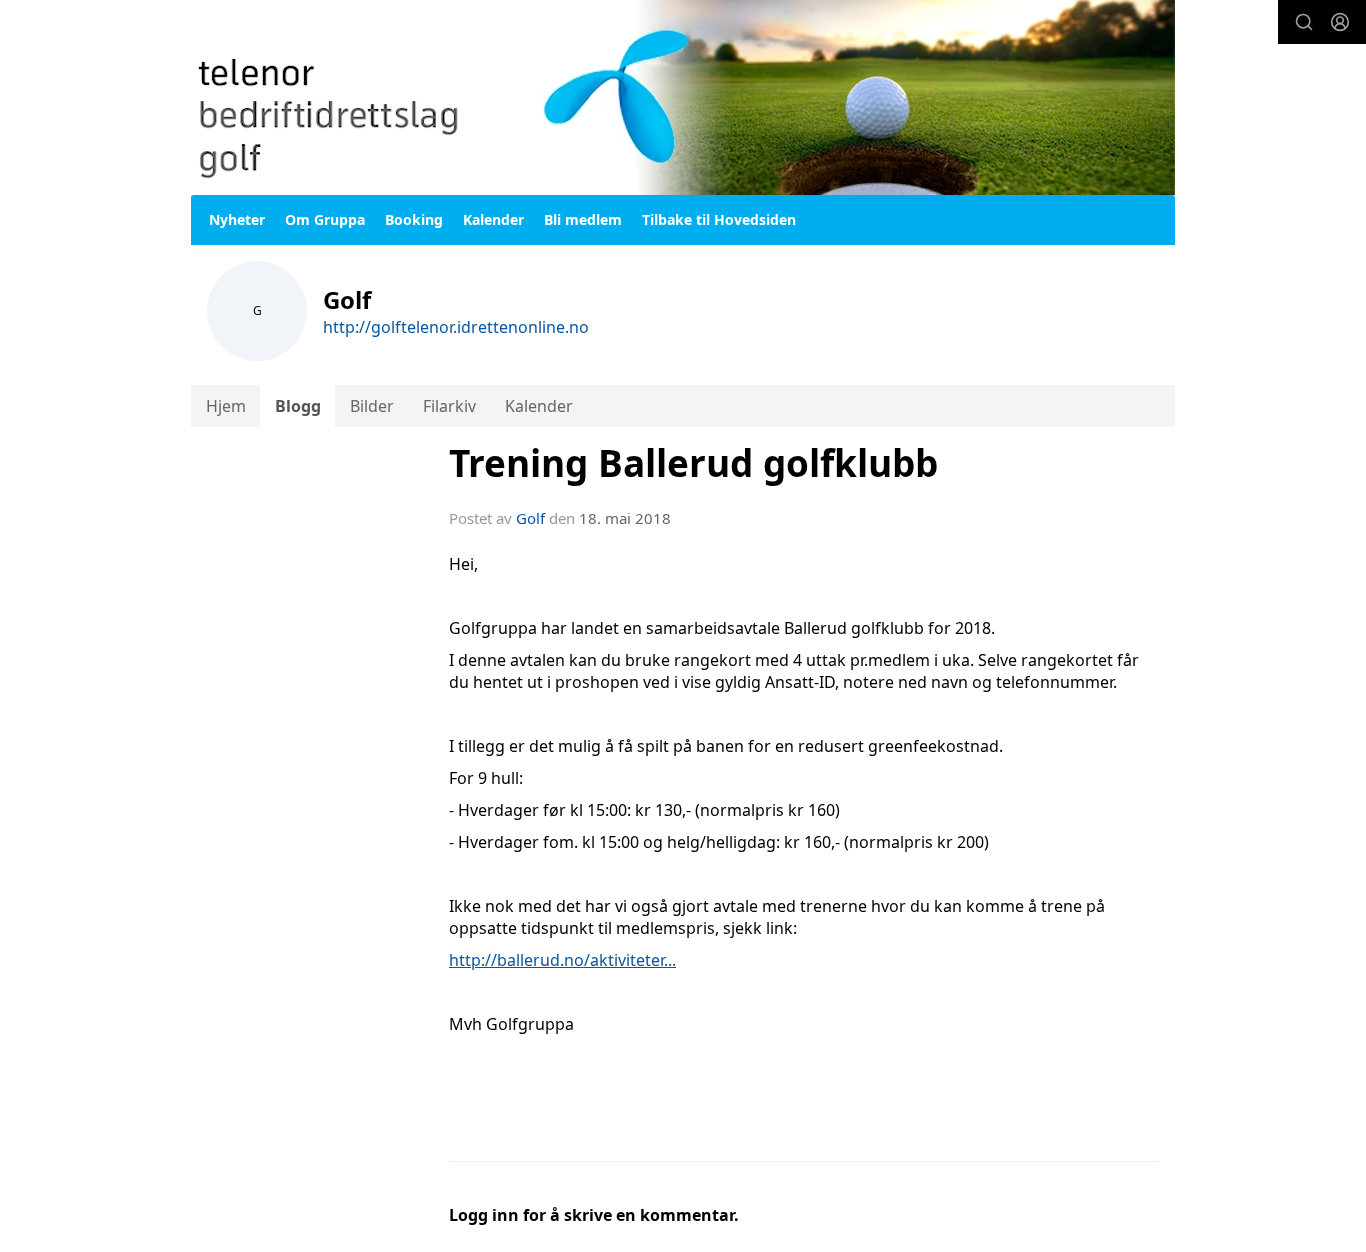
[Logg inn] (1340, 22)
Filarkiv (449, 406)
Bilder (372, 406)
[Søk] (1304, 22)
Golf (530, 518)
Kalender (493, 219)
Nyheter (237, 219)
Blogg (298, 406)
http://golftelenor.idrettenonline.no (456, 327)
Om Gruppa (325, 219)
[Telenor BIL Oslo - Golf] (683, 97)
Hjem (226, 406)
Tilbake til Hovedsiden (719, 219)
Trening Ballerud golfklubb (693, 463)
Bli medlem (583, 219)
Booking (414, 219)
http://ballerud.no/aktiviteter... (562, 960)
